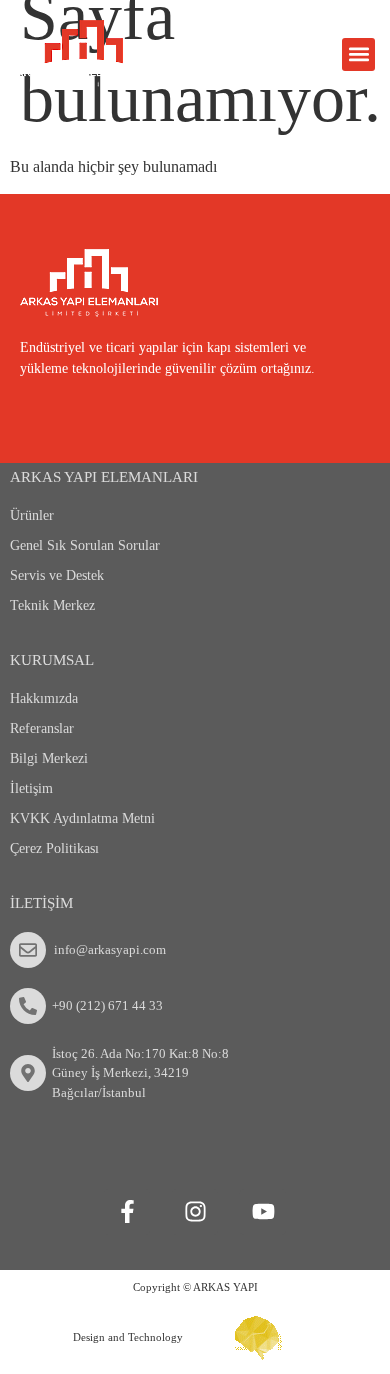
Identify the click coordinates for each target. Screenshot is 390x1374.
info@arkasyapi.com (110, 949)
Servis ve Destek (57, 575)
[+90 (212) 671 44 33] (28, 1006)
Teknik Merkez (52, 605)
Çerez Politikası (54, 848)
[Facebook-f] (127, 1212)
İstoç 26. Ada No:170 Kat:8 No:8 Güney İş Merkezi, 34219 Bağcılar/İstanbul (140, 1073)
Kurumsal (52, 660)
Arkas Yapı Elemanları (104, 477)
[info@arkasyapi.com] (28, 950)
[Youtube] (263, 1212)
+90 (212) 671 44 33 (107, 1005)
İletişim (31, 788)
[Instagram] (195, 1212)
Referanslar (42, 728)
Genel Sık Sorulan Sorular (85, 545)
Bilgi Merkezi (49, 758)
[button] (358, 54)
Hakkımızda (44, 698)
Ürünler (32, 515)
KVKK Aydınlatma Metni (82, 818)
